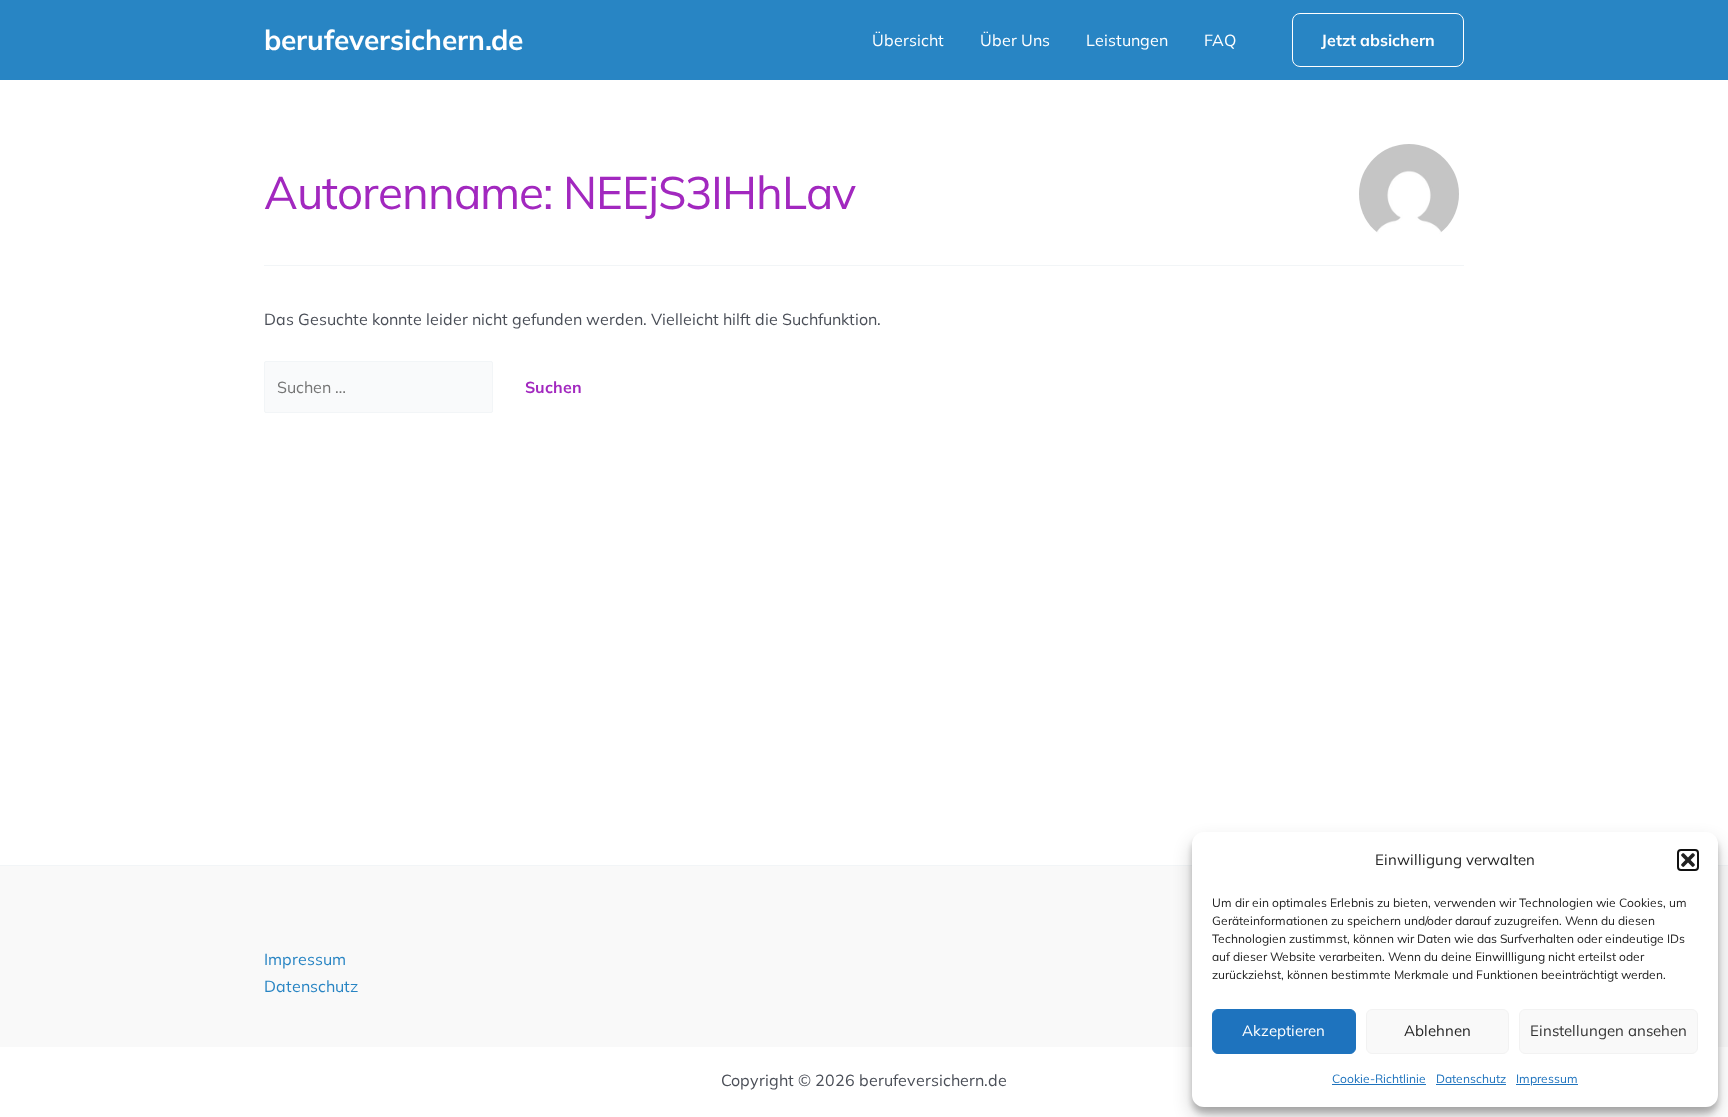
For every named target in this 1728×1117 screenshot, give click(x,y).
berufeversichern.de (393, 39)
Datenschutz (1471, 1078)
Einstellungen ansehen (1608, 1030)
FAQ (1220, 40)
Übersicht (908, 40)
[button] (1688, 860)
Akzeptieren (1283, 1030)
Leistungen (1127, 40)
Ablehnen (1437, 1030)
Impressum (1547, 1078)
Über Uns (1015, 40)
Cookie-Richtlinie (1379, 1078)
